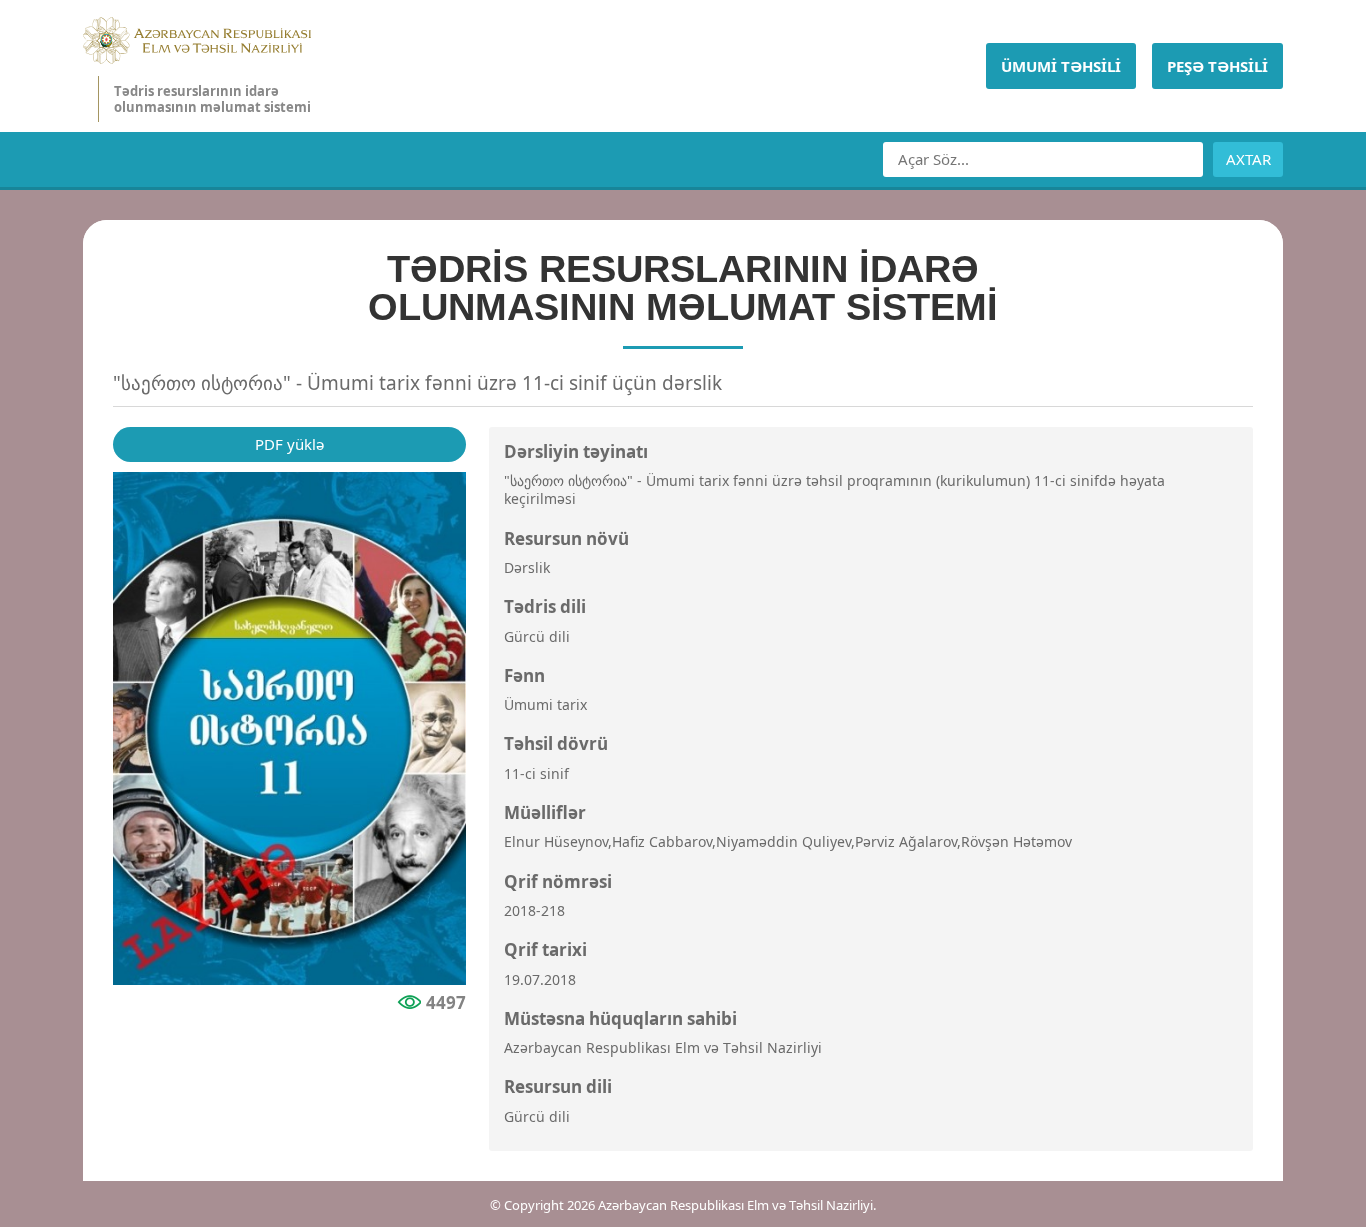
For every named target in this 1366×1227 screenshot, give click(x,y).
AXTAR (1248, 159)
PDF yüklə (289, 444)
